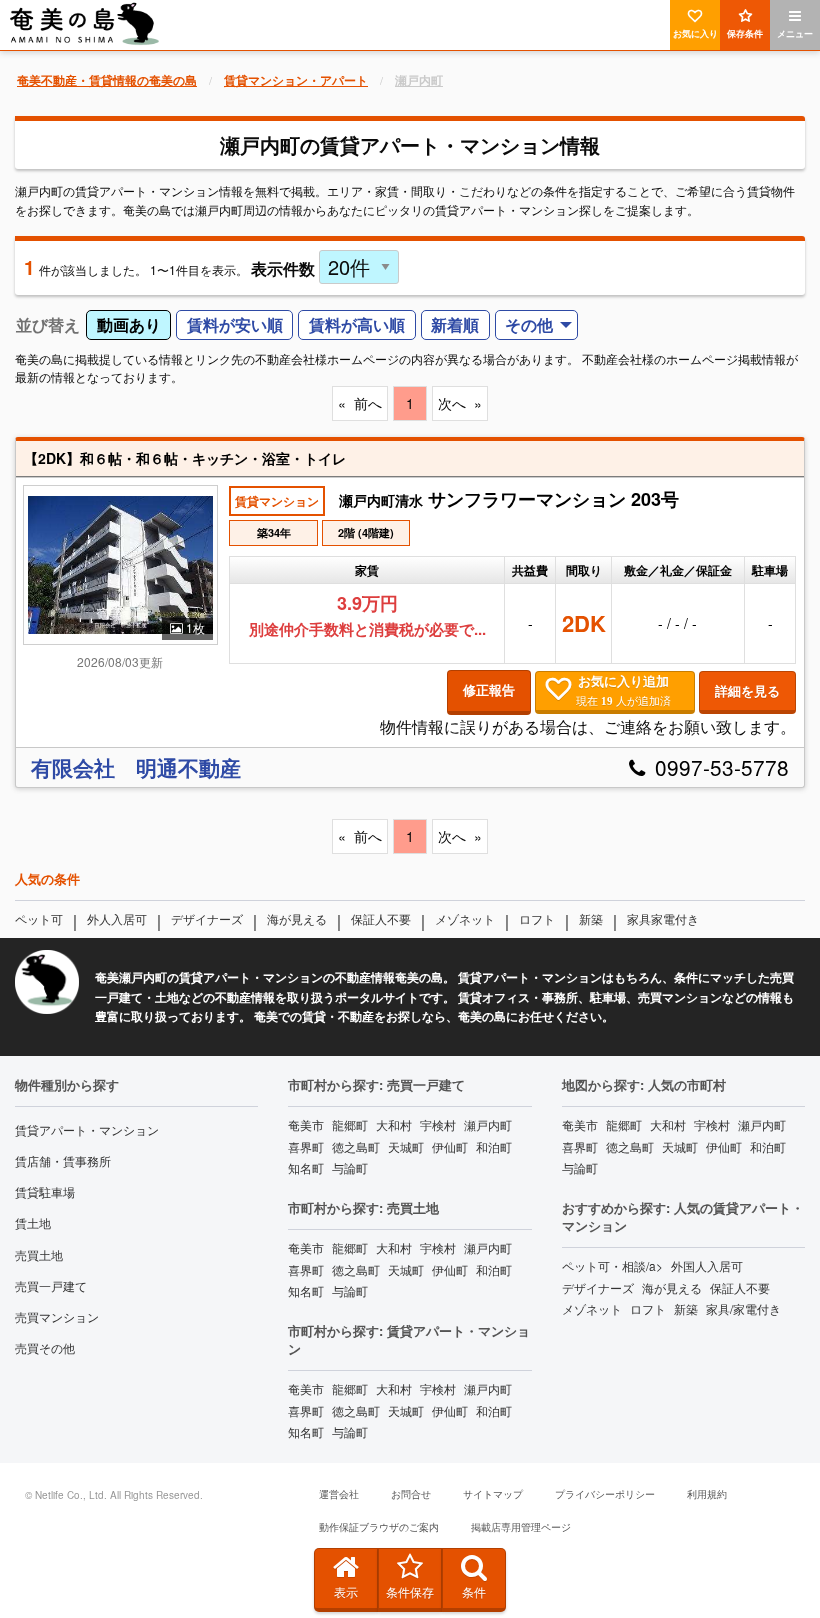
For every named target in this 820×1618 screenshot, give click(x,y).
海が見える (297, 918)
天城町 (406, 1146)
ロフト (537, 918)
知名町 (306, 1167)
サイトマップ (493, 1494)
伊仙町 (450, 1146)
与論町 (350, 1167)
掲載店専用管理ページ (521, 1527)
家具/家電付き (743, 1308)
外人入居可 (117, 918)
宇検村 (438, 1124)
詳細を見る (747, 691)
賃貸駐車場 (45, 1191)
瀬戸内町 (488, 1124)
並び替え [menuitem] (48, 324)
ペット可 (39, 918)
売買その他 (45, 1347)
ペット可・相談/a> (612, 1265)
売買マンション (57, 1316)
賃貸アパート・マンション (87, 1129)
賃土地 (33, 1222)
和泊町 (494, 1146)
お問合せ (411, 1494)
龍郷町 (350, 1124)
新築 (591, 918)
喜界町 (306, 1146)
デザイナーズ (207, 918)
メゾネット (465, 918)
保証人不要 (381, 918)
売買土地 (39, 1254)
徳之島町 (356, 1146)
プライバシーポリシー (605, 1494)
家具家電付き (663, 918)
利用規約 (707, 1494)
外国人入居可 (707, 1265)
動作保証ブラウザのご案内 (379, 1527)
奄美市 (306, 1124)
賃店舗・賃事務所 (63, 1160)
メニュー (795, 33)
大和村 (394, 1124)
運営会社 (339, 1494)
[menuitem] (537, 325)
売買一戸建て (51, 1285)
